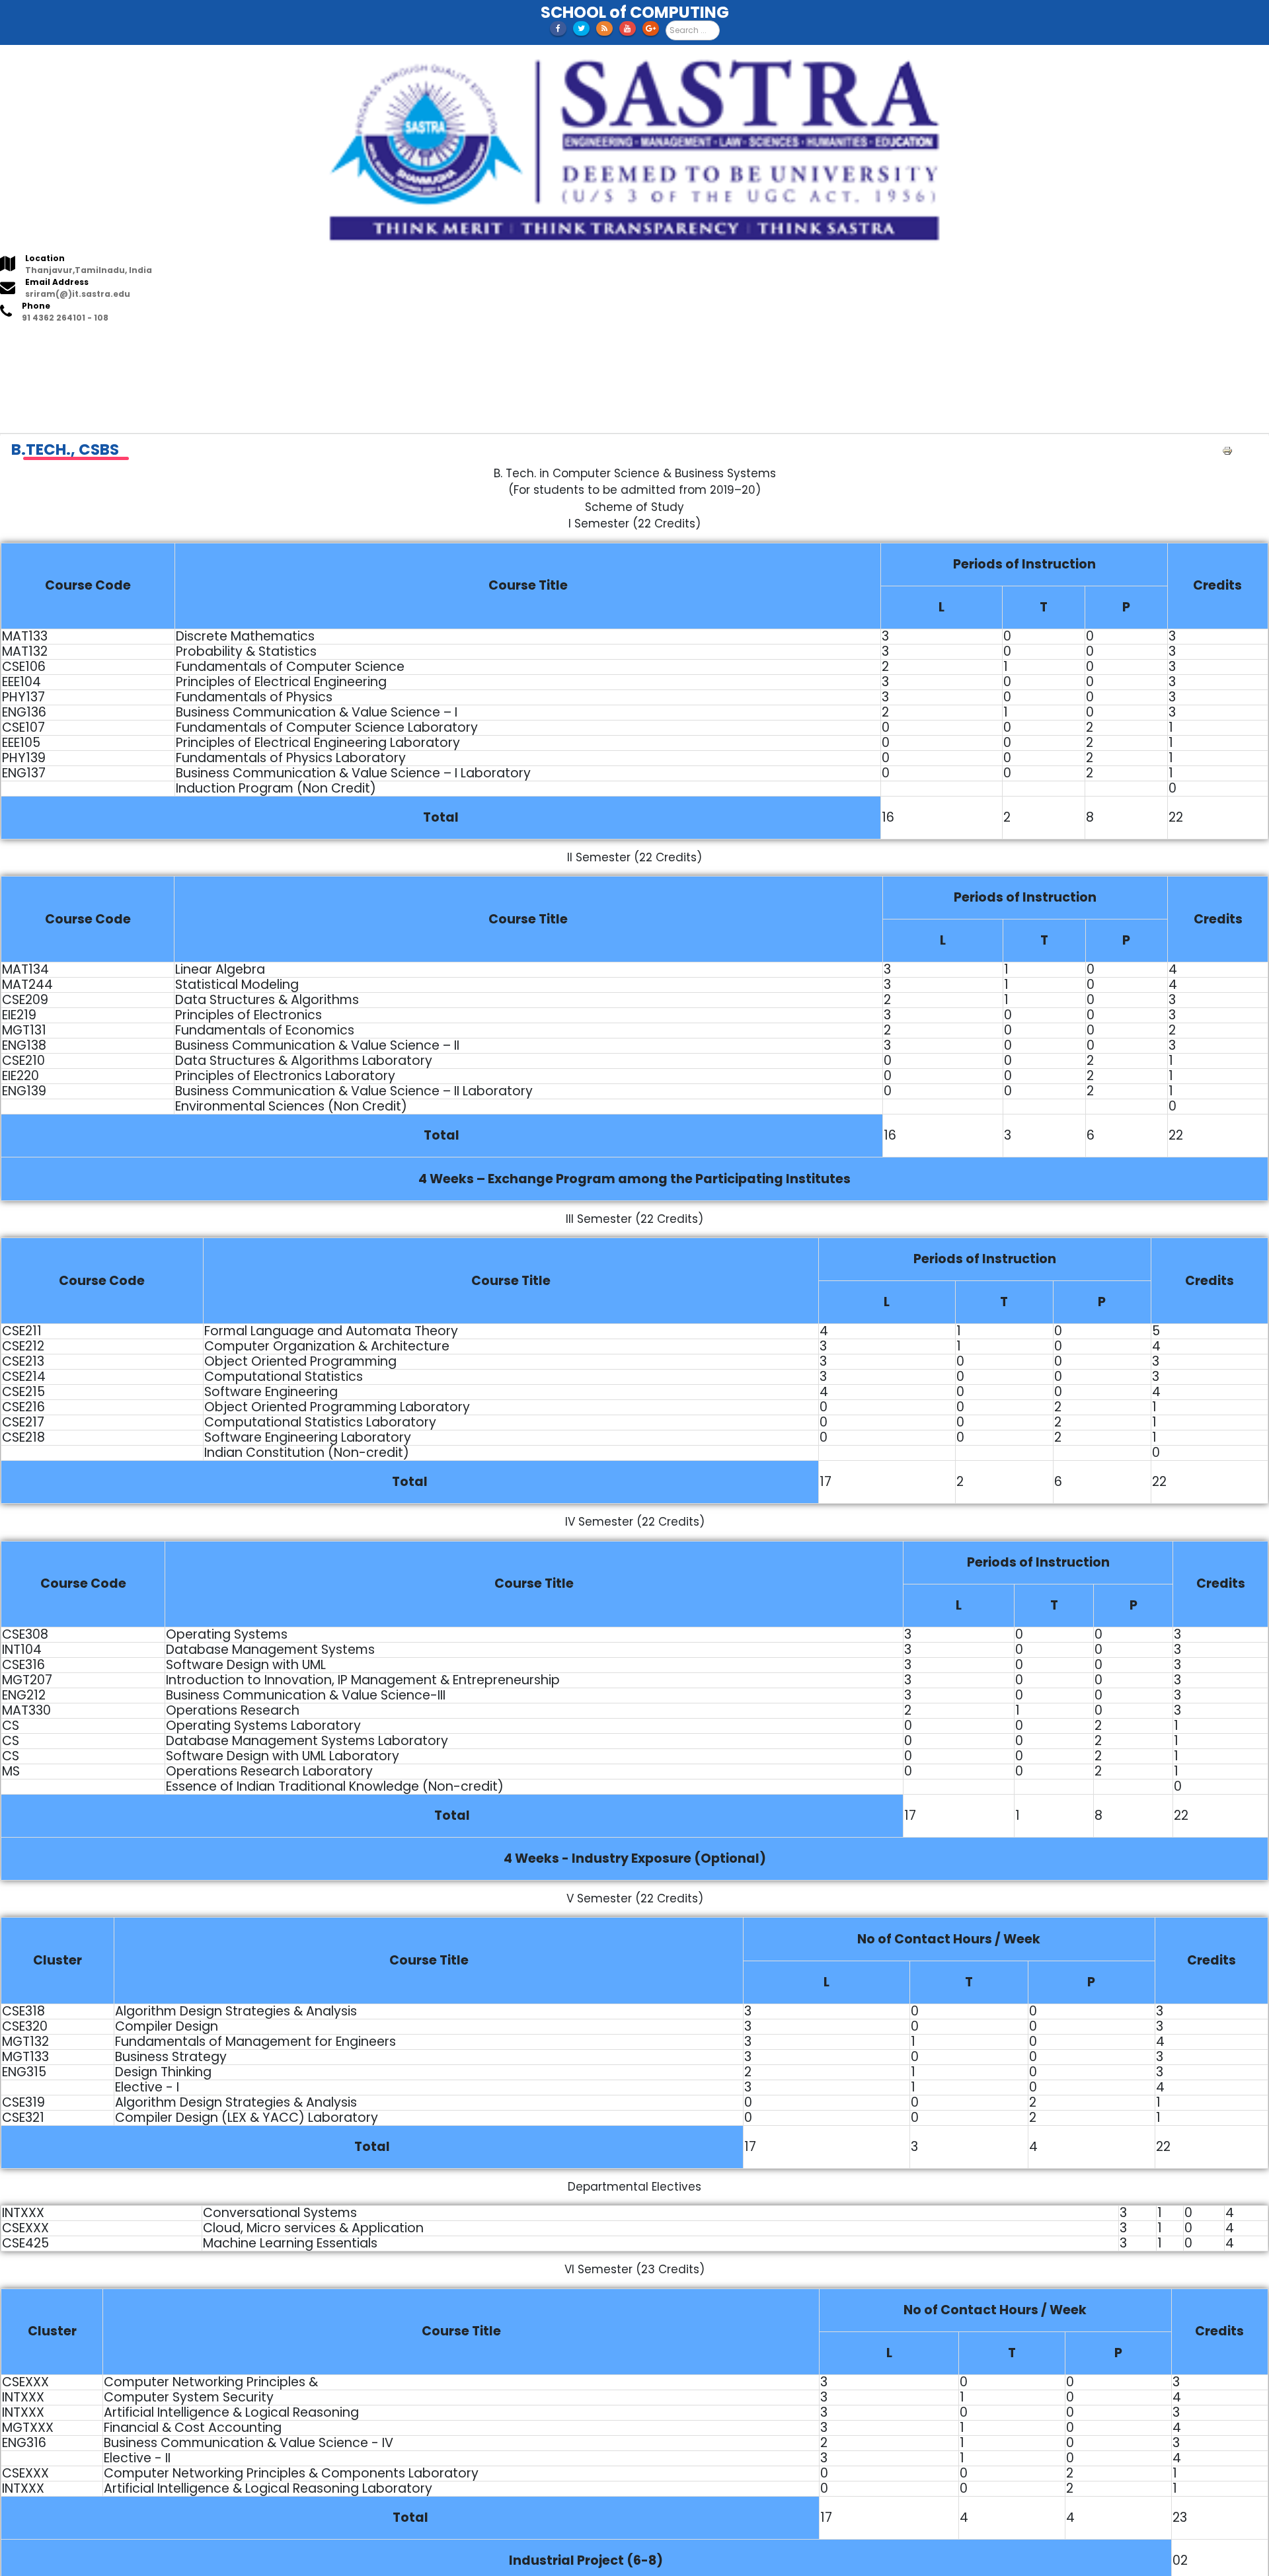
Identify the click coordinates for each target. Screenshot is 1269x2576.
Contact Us (589, 342)
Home (19, 342)
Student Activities (511, 342)
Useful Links (349, 342)
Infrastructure (278, 342)
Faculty (166, 342)
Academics (115, 342)
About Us (60, 342)
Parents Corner (422, 342)
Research (212, 342)
